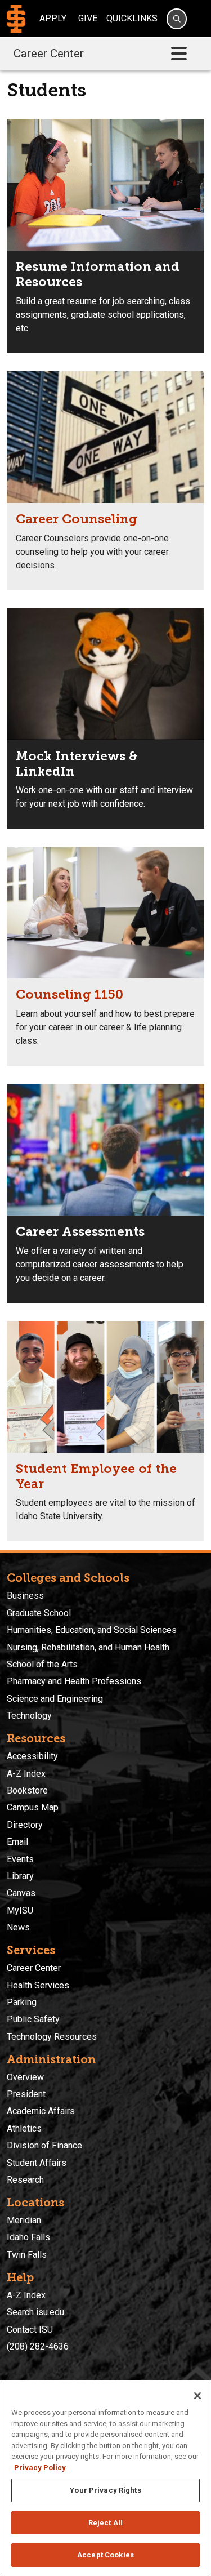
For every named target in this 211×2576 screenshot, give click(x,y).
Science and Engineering (55, 1699)
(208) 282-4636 (38, 2346)
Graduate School (39, 1613)
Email (17, 1842)
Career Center (49, 54)
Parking (22, 2002)
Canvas (21, 1893)
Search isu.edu (35, 2312)
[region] (105, 2478)
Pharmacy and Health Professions (74, 1681)
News (18, 1927)
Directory (25, 1825)
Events (20, 1859)
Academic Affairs (41, 2111)
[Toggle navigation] (179, 54)
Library (20, 1876)
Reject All (105, 2523)
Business (25, 1596)
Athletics (24, 2128)
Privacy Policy (40, 2468)
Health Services (38, 1985)
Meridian (24, 2220)
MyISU (20, 1910)
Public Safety (33, 2019)
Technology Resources (52, 2037)
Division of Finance (44, 2145)
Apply (53, 18)
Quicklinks (132, 18)
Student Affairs (37, 2163)
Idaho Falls (28, 2237)
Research (25, 2180)
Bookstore (27, 1790)
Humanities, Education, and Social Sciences (92, 1630)
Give (88, 18)
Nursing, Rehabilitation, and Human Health (88, 1647)
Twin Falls (27, 2255)
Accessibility (32, 1756)
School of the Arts (42, 1664)
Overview (25, 2077)
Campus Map (33, 1807)
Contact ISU (30, 2330)
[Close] (197, 2396)
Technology (29, 1716)
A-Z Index (26, 1774)
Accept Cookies (105, 2555)
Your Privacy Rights (105, 2490)
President (26, 2094)
